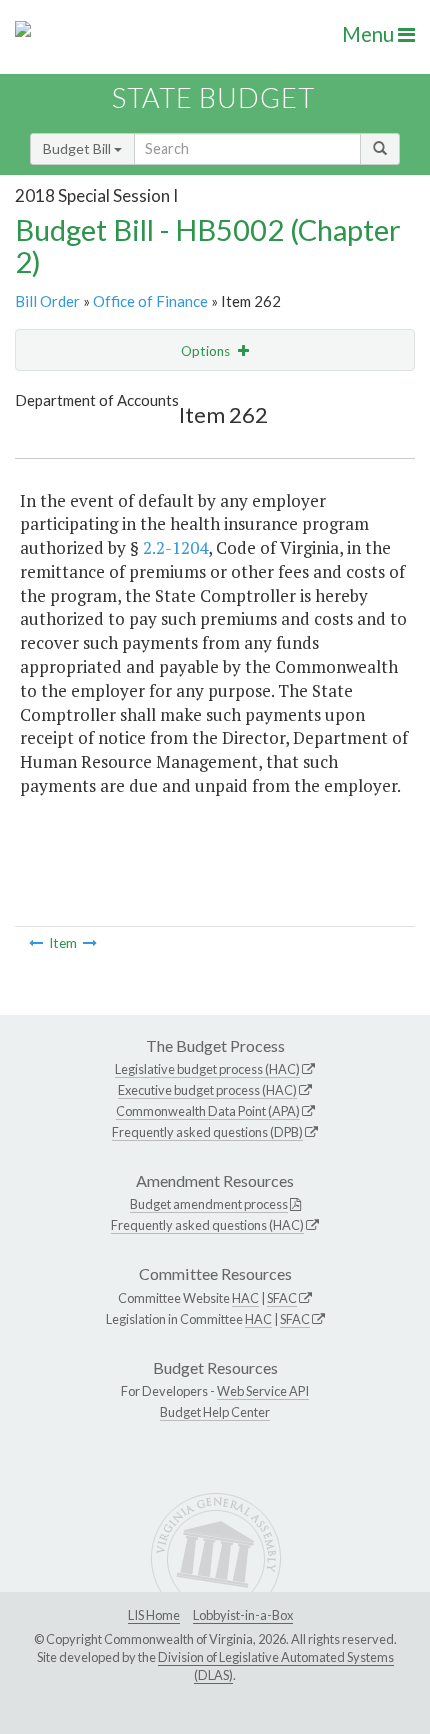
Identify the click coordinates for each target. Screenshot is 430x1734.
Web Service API (263, 1391)
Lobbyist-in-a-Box (243, 1615)
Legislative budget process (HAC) (207, 1069)
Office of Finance (150, 301)
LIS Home (154, 1615)
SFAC (282, 1298)
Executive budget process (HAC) (207, 1090)
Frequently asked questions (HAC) (207, 1225)
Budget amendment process (209, 1204)
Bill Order (47, 301)
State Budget (213, 97)
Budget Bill (78, 148)
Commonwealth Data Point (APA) (208, 1111)
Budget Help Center (215, 1412)
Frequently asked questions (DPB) (207, 1132)
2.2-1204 (175, 547)
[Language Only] (36, 943)
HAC (245, 1298)
